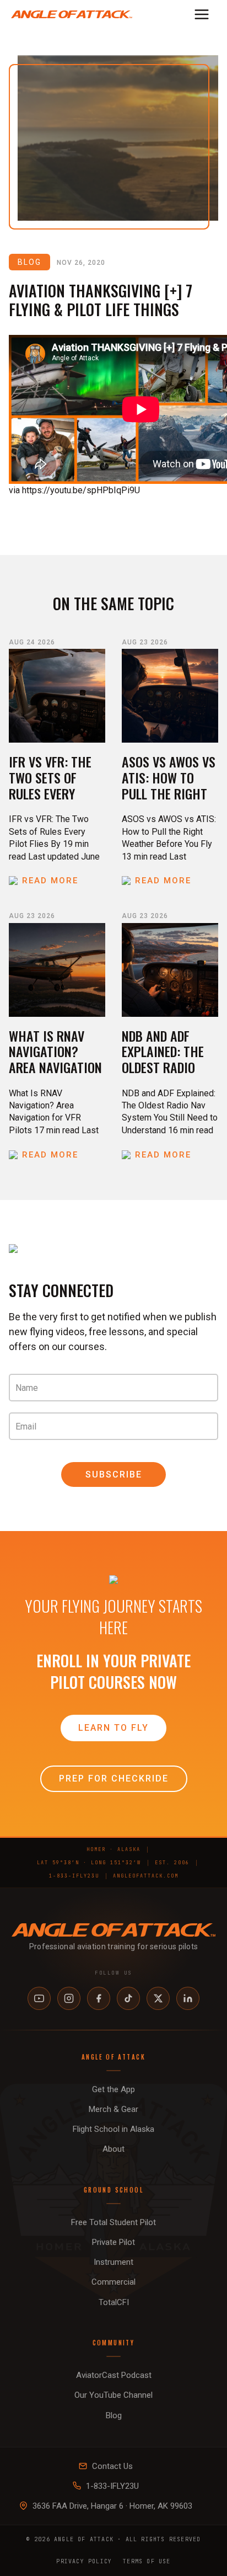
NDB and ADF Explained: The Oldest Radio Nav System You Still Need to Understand (166, 1075)
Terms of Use (147, 2561)
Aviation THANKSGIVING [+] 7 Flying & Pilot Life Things (101, 300)
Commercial (113, 2282)
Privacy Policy (84, 2561)
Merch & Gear (113, 2109)
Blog (114, 2415)
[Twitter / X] (158, 1998)
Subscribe (114, 1474)
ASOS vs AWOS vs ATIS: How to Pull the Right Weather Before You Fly (169, 793)
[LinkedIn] (188, 1998)
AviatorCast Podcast (114, 2375)
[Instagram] (69, 1998)
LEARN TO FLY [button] (113, 1728)
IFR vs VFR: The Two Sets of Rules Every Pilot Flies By (50, 785)
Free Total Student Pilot (113, 2222)
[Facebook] (99, 1998)
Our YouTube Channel (113, 2395)
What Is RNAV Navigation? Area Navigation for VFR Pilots (55, 1059)
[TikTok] (128, 1998)
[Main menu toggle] (202, 14)
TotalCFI (114, 2302)
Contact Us (112, 2466)
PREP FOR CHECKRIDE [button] (114, 1778)
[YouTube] (39, 1998)
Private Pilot (113, 2242)
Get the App (113, 2089)
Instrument (113, 2262)
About (113, 2149)
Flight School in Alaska (113, 2129)
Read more (50, 881)
